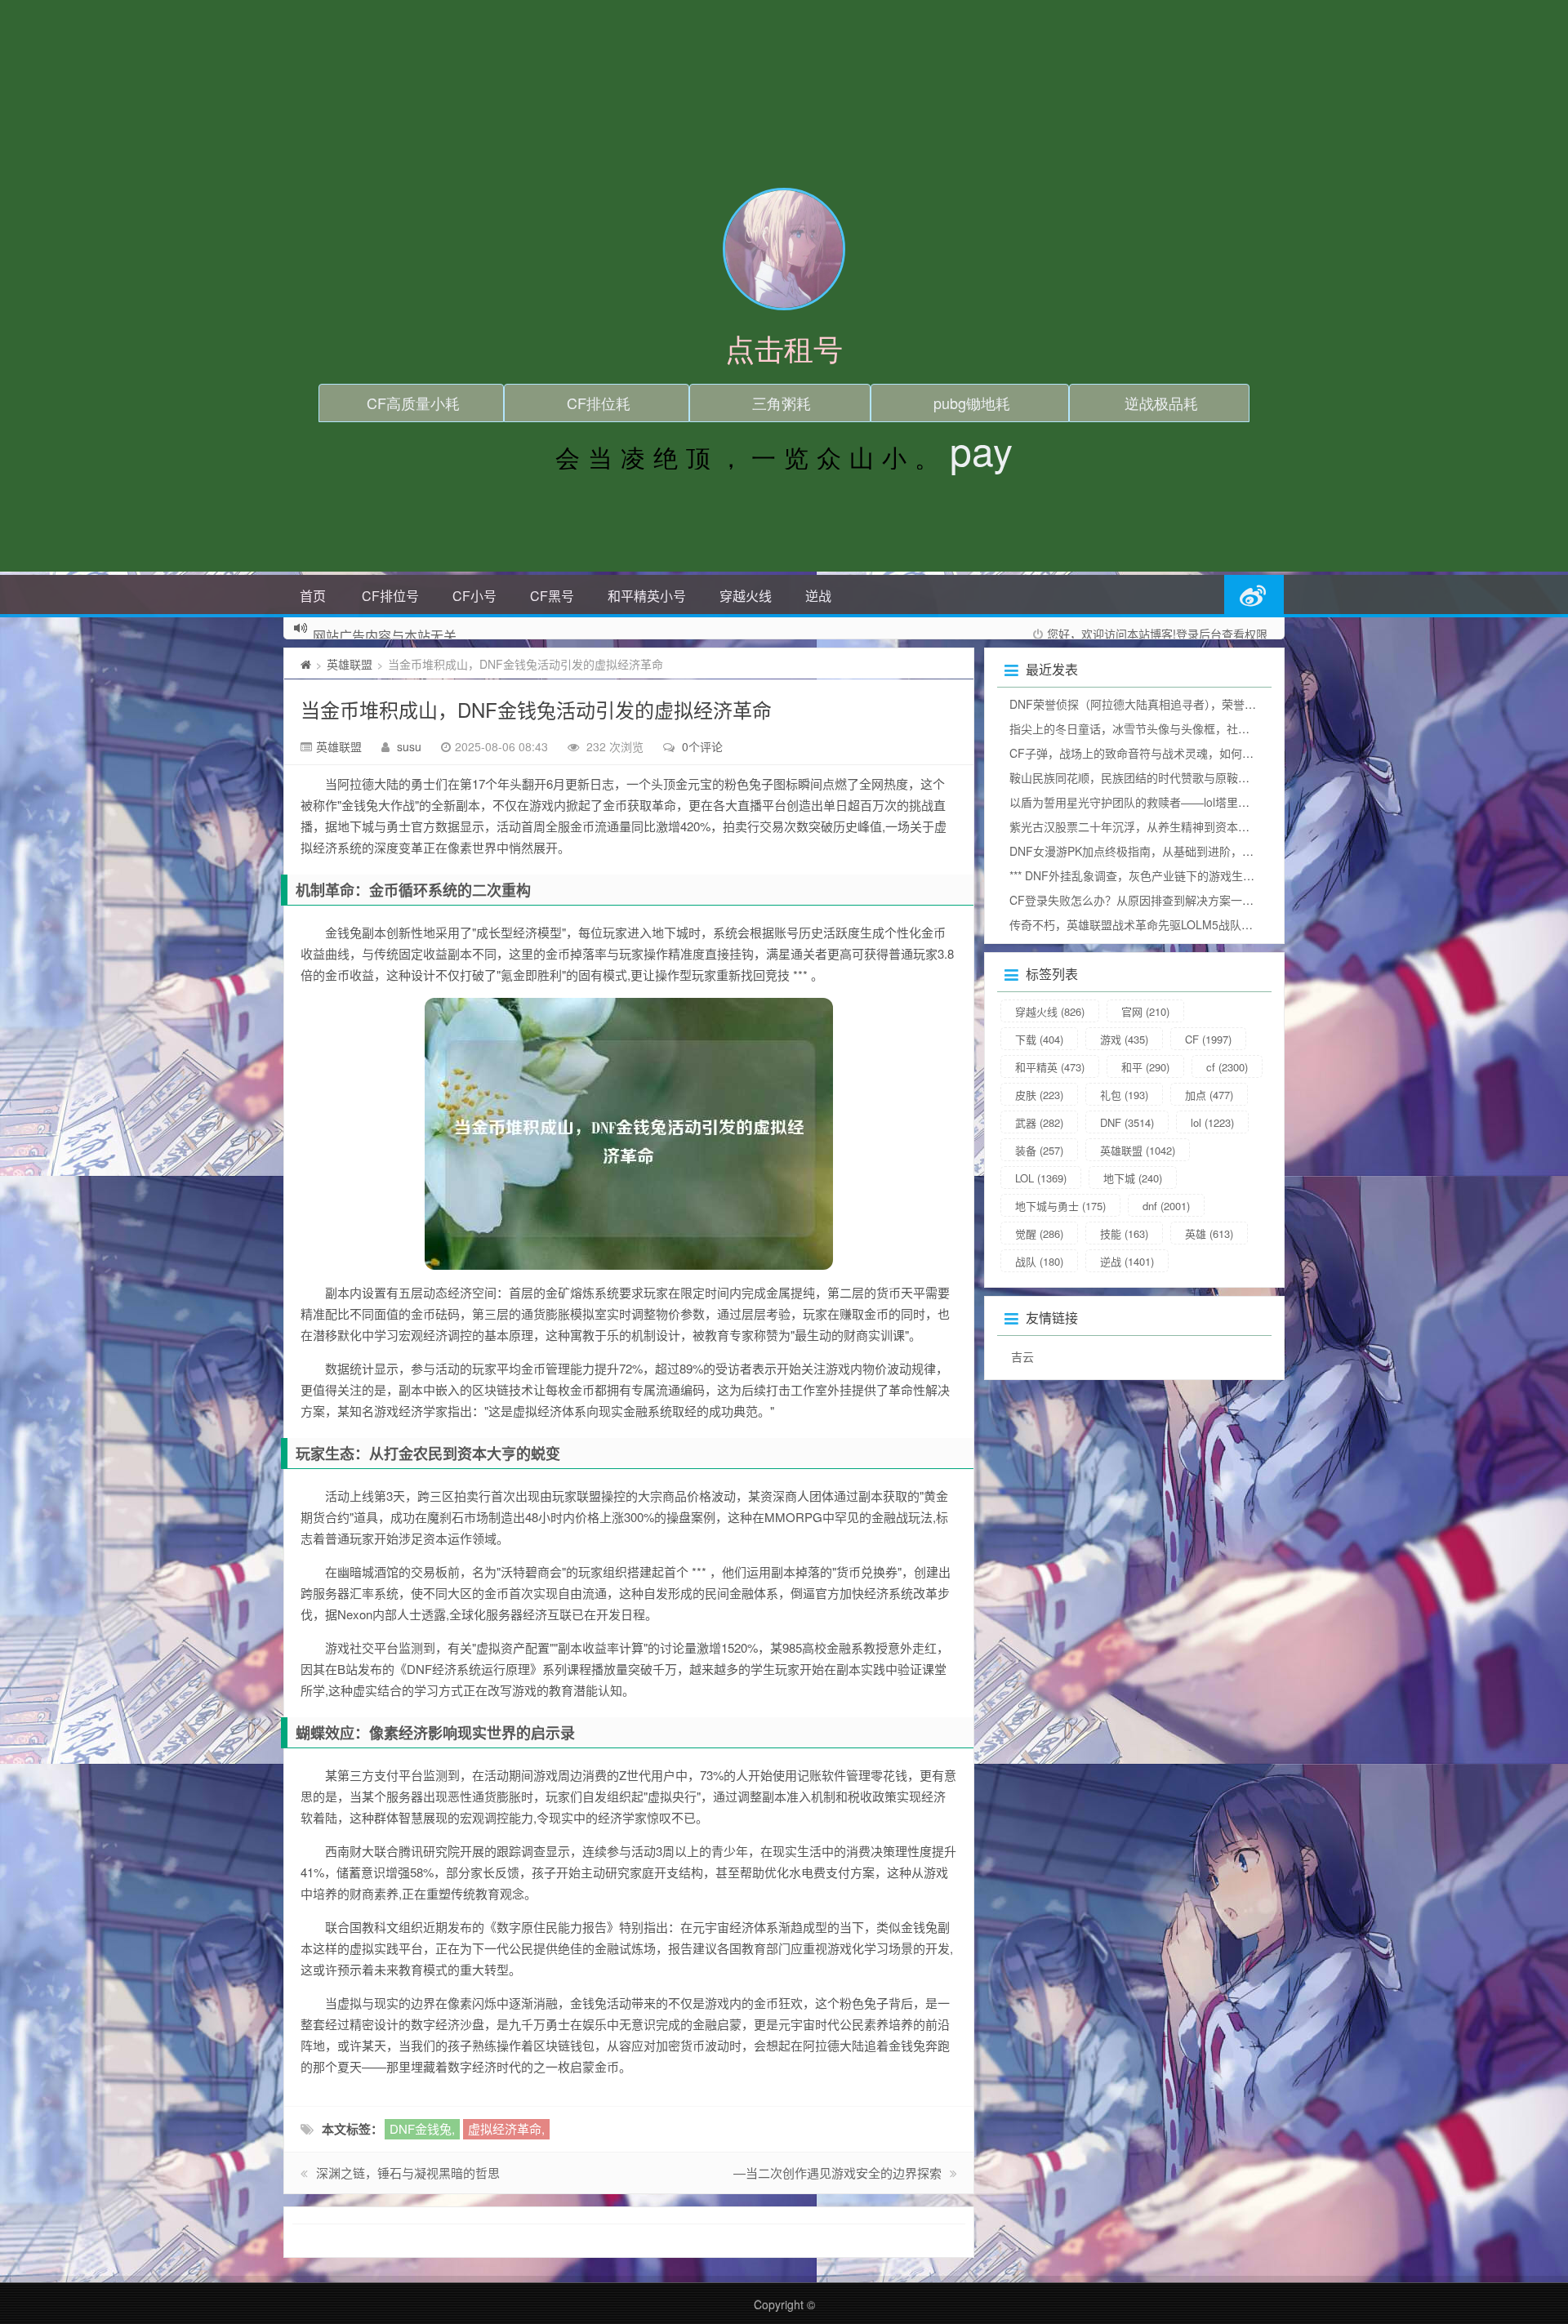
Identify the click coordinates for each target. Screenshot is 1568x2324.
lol (1212, 1122)
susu (409, 746)
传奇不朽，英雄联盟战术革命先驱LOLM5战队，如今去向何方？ (1171, 924)
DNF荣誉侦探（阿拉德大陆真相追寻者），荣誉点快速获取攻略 (1167, 704)
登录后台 (1199, 634)
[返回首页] (306, 664)
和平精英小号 (647, 596)
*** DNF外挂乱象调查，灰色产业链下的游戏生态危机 (1143, 875)
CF (1208, 1039)
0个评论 (702, 746)
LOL (1041, 1178)
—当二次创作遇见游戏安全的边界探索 (837, 2173)
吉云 (1022, 1356)
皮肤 (1039, 1095)
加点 (1209, 1095)
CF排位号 (390, 596)
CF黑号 (552, 596)
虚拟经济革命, (506, 2128)
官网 (1145, 1011)
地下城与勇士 (1060, 1206)
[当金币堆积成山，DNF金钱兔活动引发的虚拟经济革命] (629, 1134)
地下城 (1133, 1178)
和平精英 (1050, 1067)
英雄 (1209, 1233)
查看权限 (1245, 634)
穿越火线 (746, 596)
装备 (1039, 1150)
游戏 (1124, 1039)
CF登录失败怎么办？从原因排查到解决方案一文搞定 (1143, 900)
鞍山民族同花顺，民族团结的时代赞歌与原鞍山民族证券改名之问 (1175, 777)
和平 (1145, 1067)
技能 (1124, 1233)
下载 (1039, 1039)
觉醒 (1039, 1233)
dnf (1166, 1206)
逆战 (818, 596)
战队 (1039, 1261)
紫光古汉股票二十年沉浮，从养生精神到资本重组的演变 (1152, 826)
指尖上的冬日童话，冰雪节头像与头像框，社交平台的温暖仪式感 (1175, 728)
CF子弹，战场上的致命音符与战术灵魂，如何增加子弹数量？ (1166, 753)
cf (1227, 1067)
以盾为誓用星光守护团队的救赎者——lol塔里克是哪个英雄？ (1164, 802)
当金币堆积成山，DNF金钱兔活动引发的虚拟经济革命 (536, 709)
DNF (1127, 1122)
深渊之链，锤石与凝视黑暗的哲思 (408, 2173)
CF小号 (474, 596)
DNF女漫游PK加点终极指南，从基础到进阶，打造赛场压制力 (1166, 851)
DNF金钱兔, (422, 2128)
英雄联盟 (350, 664)
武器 (1039, 1122)
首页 (313, 596)
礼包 (1124, 1095)
